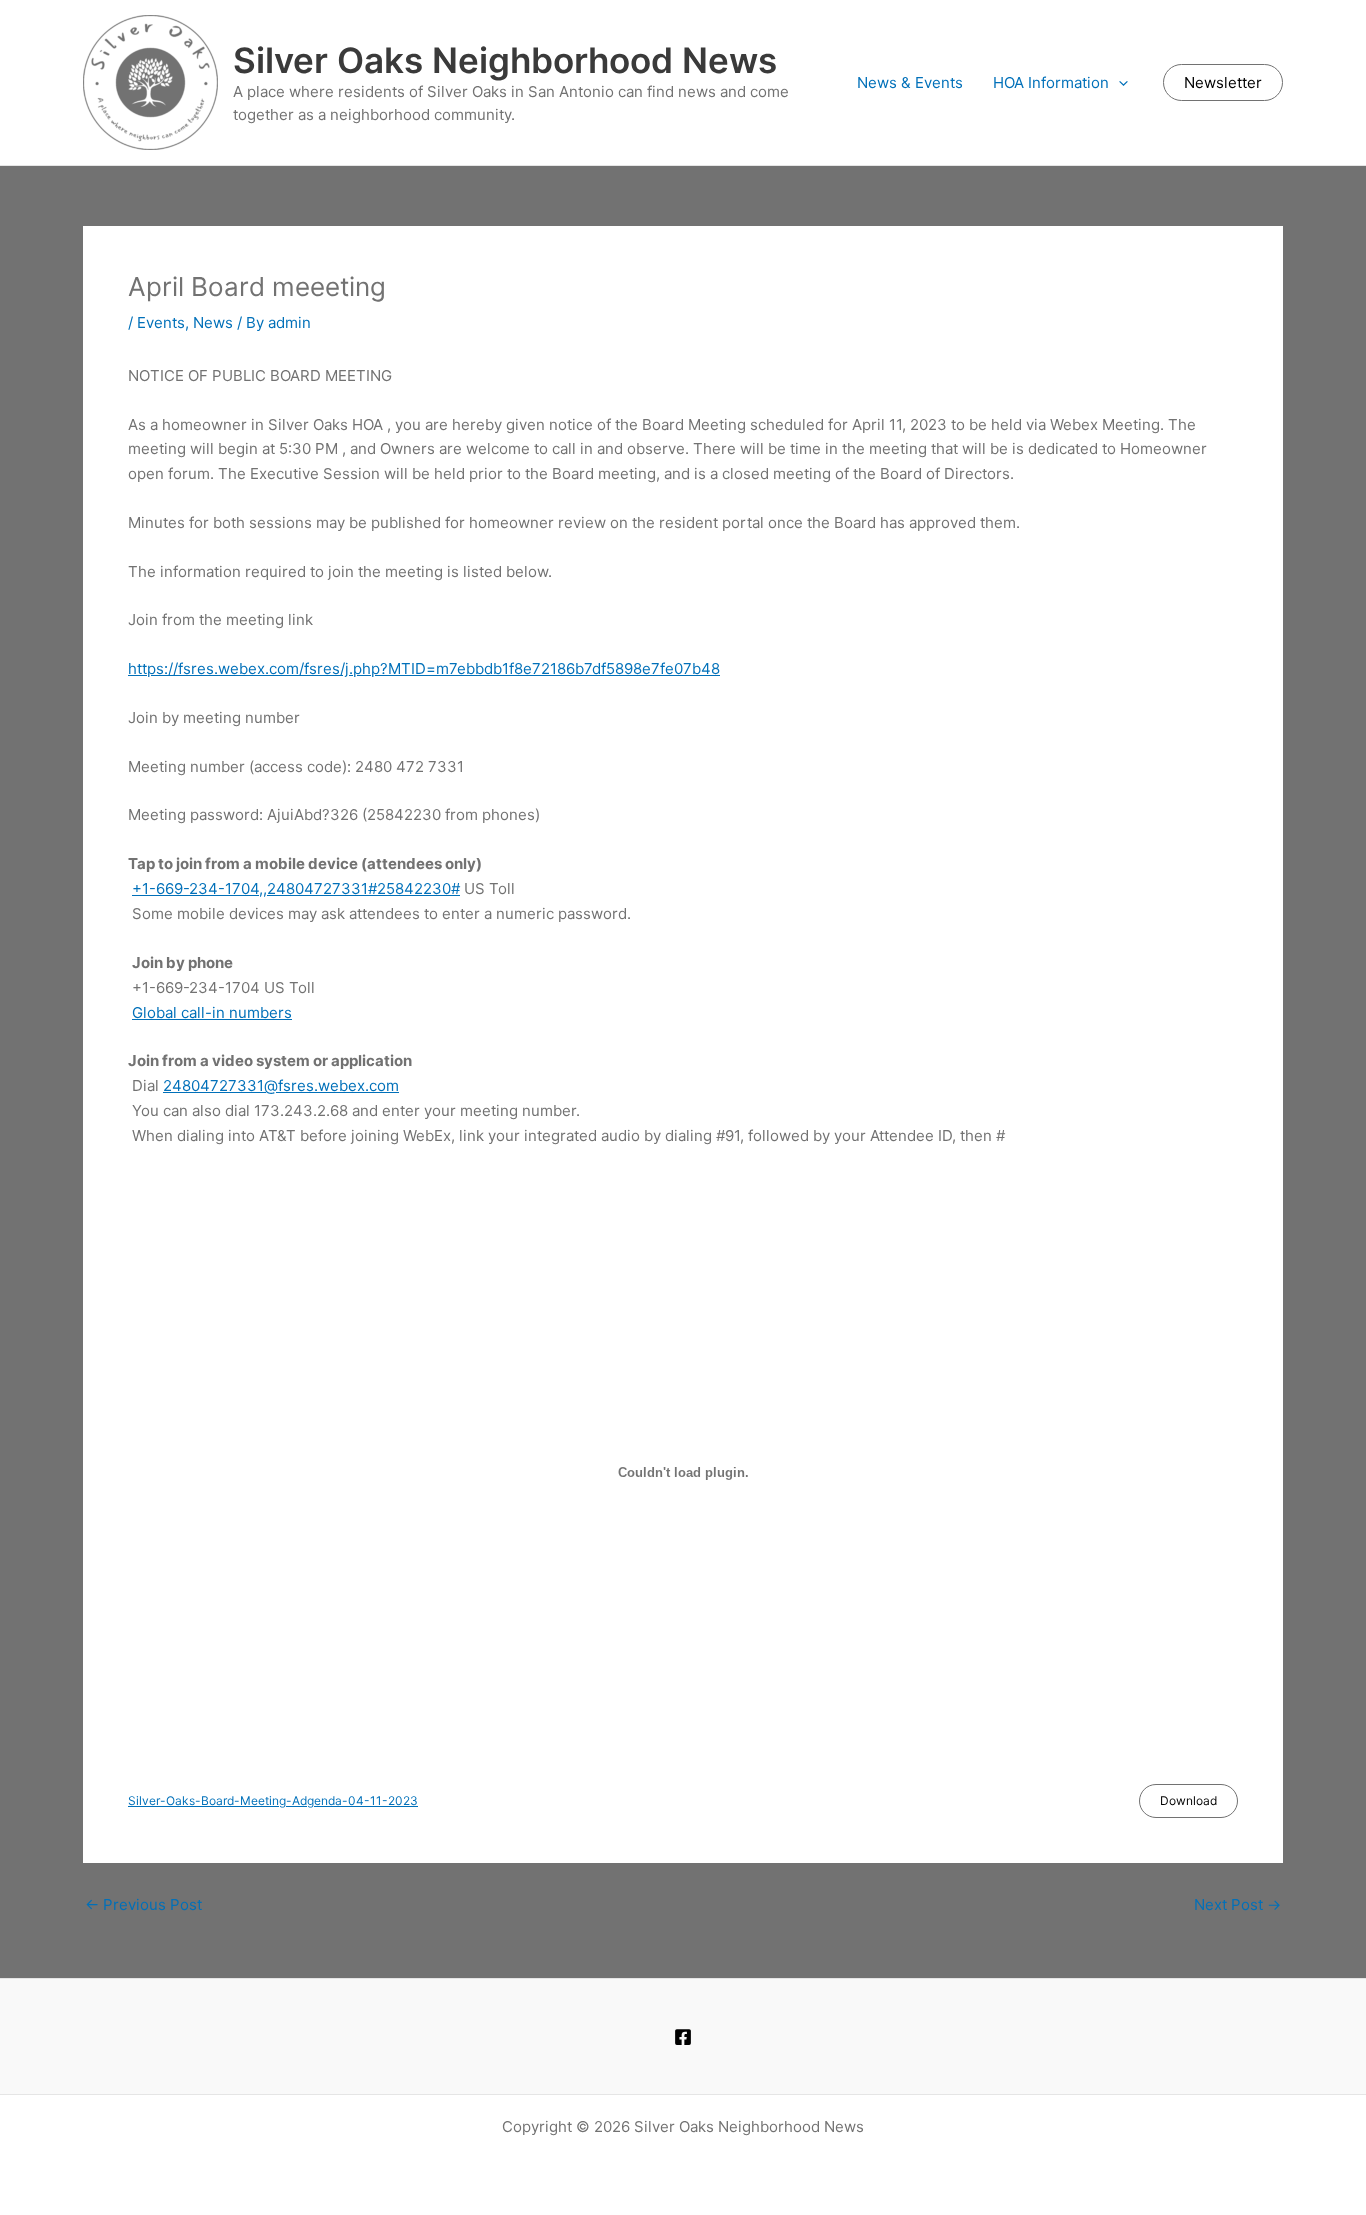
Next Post (1237, 1904)
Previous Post (143, 1904)
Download (1188, 1800)
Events (161, 322)
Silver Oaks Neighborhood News (505, 60)
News (213, 322)
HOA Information (1051, 82)
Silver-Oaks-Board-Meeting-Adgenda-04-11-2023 (273, 1800)
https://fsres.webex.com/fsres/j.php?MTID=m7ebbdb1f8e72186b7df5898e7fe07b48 (424, 668)
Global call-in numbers (212, 1012)
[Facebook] (683, 2037)
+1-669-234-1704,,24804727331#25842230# (296, 888)
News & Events (910, 82)
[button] (1118, 83)
